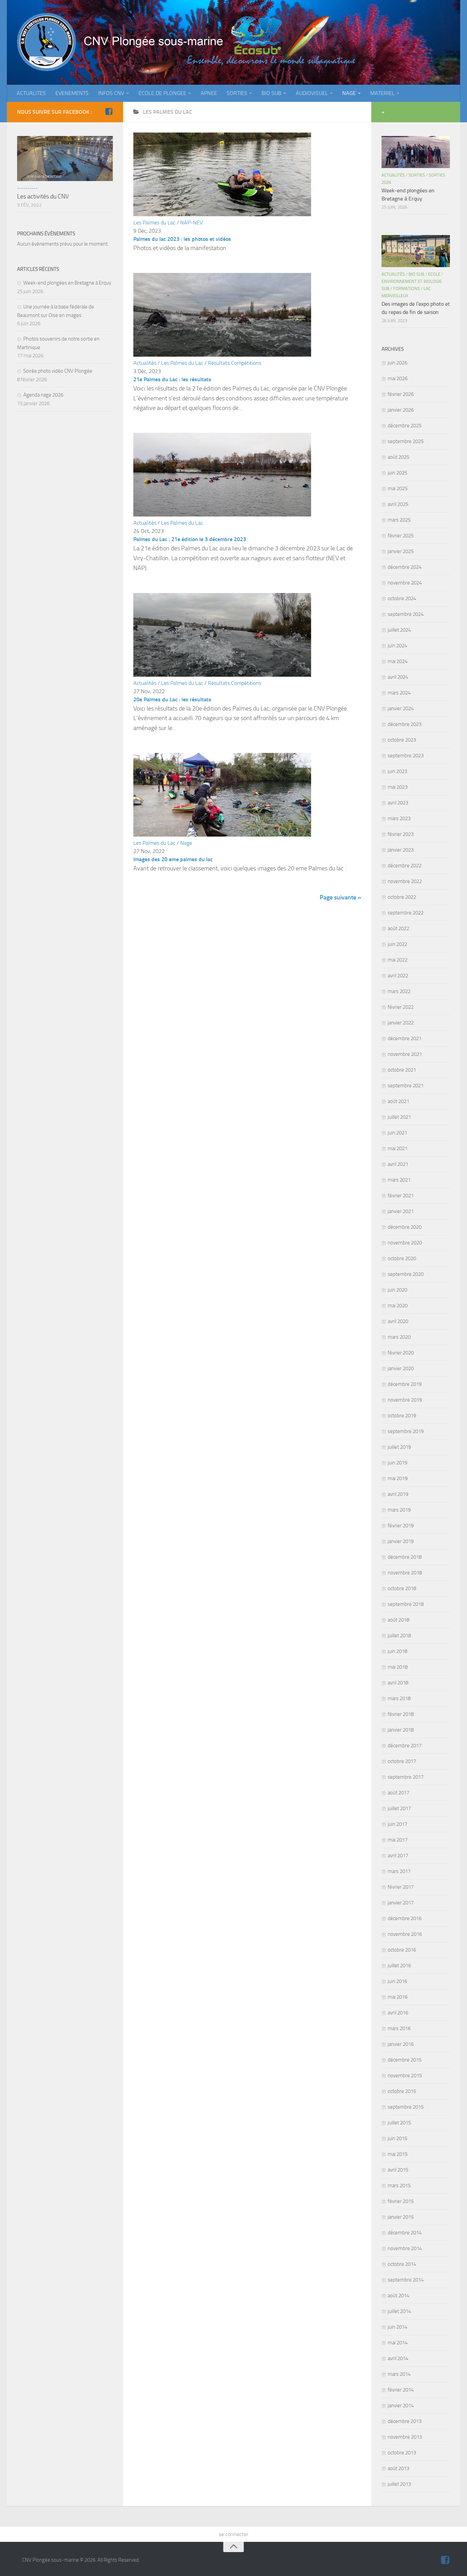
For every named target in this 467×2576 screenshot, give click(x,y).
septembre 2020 (406, 1274)
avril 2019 (398, 1494)
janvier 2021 (401, 1211)
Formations (406, 288)
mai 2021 (398, 1148)
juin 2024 (397, 646)
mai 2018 (398, 1667)
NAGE (349, 93)
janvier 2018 (401, 1730)
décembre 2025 (405, 426)
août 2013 (398, 2468)
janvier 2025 (401, 551)
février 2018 (401, 1714)
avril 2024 (398, 677)
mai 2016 (398, 1997)
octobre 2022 (402, 897)
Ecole (434, 274)
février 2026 (401, 394)
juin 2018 (397, 1651)
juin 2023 (397, 771)
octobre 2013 (402, 2453)
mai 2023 (398, 787)
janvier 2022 (401, 1023)
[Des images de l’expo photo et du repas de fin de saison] (416, 251)
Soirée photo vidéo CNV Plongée (58, 371)
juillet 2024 (399, 630)
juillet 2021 (399, 1117)
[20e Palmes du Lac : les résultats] (222, 675)
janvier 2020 (401, 1368)
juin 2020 (397, 1290)
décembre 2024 (405, 567)
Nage (186, 843)
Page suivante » (340, 897)
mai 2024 (398, 661)
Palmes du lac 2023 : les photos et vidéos (182, 239)
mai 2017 (398, 1840)
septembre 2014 (406, 2280)
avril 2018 (398, 1683)
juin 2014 (397, 2327)
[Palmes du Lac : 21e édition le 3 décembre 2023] (222, 515)
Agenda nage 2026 (43, 395)
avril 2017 (398, 1856)
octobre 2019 (402, 1416)
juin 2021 (397, 1133)
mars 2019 (399, 1510)
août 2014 (398, 2296)
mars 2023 (399, 818)
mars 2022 (399, 991)
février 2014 (401, 2390)
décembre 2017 (405, 1746)
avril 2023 (398, 803)
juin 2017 (397, 1824)
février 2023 (401, 834)
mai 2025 (398, 488)
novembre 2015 (405, 2076)
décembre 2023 (405, 724)
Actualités (145, 363)
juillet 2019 (399, 1447)
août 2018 (398, 1620)
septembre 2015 (406, 2107)
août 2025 (398, 457)
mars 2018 (399, 1698)
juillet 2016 (399, 1966)
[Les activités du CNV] (65, 159)
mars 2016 (399, 2028)
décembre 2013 (405, 2421)
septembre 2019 (406, 1431)
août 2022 (398, 928)
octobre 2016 (402, 1950)
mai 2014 (398, 2343)
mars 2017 (399, 1871)
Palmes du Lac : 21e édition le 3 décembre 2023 (190, 539)
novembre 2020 (405, 1243)
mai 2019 (398, 1478)
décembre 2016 (405, 1918)
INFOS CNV (111, 93)
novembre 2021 (405, 1054)
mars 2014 (399, 2374)
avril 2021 (398, 1164)
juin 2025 (397, 473)
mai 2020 (398, 1306)
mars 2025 (399, 520)
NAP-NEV (191, 223)
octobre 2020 (402, 1258)
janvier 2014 (401, 2406)
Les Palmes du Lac (154, 223)
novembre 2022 (405, 881)
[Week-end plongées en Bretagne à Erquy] (416, 152)
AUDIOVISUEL (312, 93)
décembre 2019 (405, 1384)
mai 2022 (398, 960)
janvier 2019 (401, 1541)
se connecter (233, 2534)
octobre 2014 (402, 2264)
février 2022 (401, 1007)
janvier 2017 (401, 1903)
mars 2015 (399, 2186)
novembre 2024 (405, 583)
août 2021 (398, 1101)
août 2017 (398, 1793)
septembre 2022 (406, 913)
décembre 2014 (405, 2233)
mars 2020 (399, 1337)
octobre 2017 (402, 1761)
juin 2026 (397, 363)
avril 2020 (398, 1321)
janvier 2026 (401, 410)
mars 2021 (399, 1180)
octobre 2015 (402, 2091)
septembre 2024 (406, 614)
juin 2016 (397, 1981)
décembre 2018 (405, 1557)
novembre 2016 (405, 1934)
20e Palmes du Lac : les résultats (172, 699)
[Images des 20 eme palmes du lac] (222, 835)
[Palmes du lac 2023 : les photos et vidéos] (222, 214)
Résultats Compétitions (235, 363)
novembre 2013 (405, 2437)
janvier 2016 (401, 2044)
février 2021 (401, 1196)
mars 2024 (399, 693)
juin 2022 (397, 944)
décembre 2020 (405, 1227)
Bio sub (416, 274)
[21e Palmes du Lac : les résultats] (222, 355)
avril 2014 (398, 2358)
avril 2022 (398, 976)
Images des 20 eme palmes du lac (173, 859)
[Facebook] (109, 112)
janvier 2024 (401, 708)
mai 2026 (398, 378)
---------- (27, 188)
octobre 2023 (402, 740)
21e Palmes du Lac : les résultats (172, 379)
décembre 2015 (405, 2060)
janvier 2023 (401, 850)
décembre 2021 (405, 1038)
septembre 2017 (406, 1777)
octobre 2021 (402, 1070)
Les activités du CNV (43, 196)
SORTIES (237, 93)
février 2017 (401, 1887)
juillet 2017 (399, 1808)
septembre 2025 (406, 441)
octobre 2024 (402, 598)
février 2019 (401, 1526)
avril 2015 (398, 2170)
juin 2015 (397, 2138)
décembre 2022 (405, 866)
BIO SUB (271, 93)
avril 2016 (398, 2013)
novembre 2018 (405, 1573)
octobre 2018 (402, 1588)
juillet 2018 (399, 1636)
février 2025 (401, 536)
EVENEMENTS (72, 93)
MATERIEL (382, 93)
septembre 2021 (406, 1086)
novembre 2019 (405, 1400)
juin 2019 (397, 1463)
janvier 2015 (401, 2217)
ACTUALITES (31, 93)
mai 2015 (398, 2154)
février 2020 (401, 1353)
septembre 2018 (406, 1604)
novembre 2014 (405, 2248)
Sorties (417, 175)
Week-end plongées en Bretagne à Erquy (67, 283)
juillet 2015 (399, 2123)
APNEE (209, 93)
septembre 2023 (406, 756)
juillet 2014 (399, 2311)
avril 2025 (398, 504)
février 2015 (401, 2201)
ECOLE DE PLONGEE (162, 93)
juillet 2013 (399, 2484)
